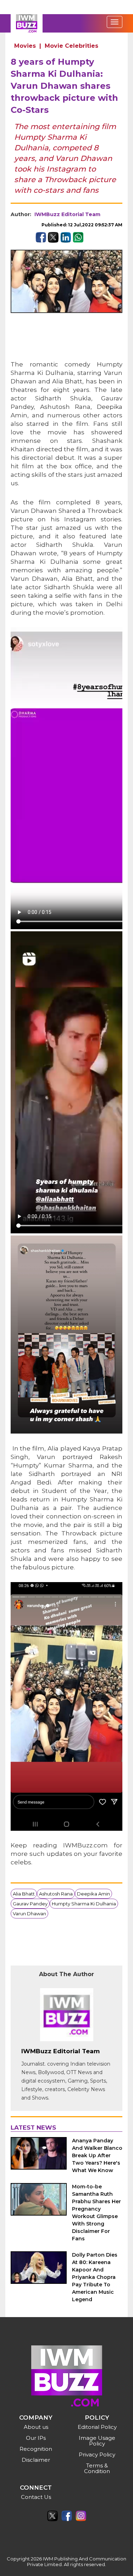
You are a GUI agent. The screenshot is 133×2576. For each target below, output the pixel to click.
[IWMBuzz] (27, 23)
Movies (25, 46)
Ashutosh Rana (56, 1894)
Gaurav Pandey (30, 1904)
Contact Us (36, 2497)
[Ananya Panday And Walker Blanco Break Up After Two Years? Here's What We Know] (39, 2153)
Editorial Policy (97, 2427)
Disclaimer (36, 2460)
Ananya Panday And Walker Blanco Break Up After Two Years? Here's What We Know (97, 2155)
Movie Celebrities (71, 46)
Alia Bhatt (24, 1894)
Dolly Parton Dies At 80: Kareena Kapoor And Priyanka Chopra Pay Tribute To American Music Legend (95, 2277)
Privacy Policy (97, 2455)
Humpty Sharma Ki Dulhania (84, 1904)
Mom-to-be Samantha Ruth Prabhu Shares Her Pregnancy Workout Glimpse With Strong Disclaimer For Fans (96, 2213)
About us (36, 2427)
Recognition (36, 2449)
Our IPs (36, 2438)
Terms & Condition (97, 2468)
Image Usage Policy (97, 2441)
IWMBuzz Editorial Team (67, 214)
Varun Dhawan (29, 1914)
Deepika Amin (93, 1894)
